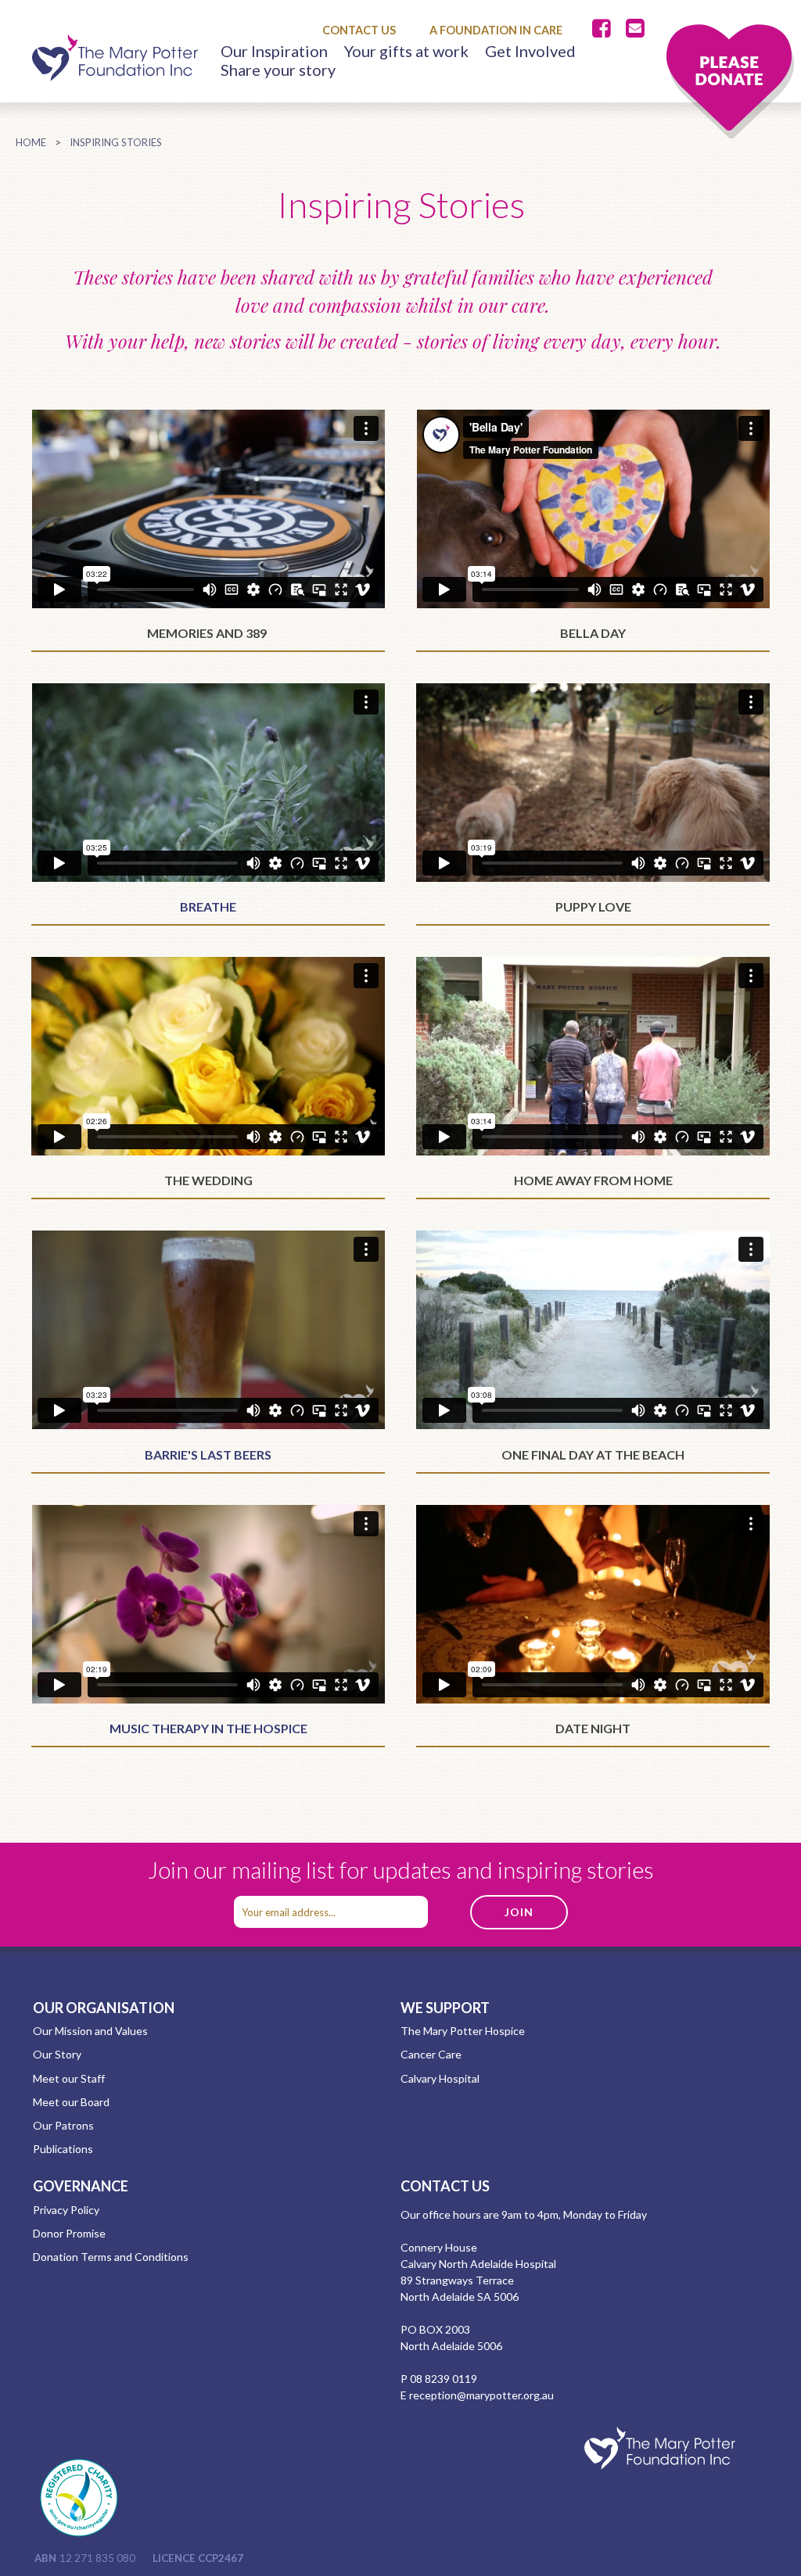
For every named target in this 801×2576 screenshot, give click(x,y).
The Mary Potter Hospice (463, 2031)
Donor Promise (69, 2233)
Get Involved (530, 51)
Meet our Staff (69, 2078)
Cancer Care (431, 2054)
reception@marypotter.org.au (481, 2395)
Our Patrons (63, 2125)
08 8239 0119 (444, 2379)
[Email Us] (635, 29)
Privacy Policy (66, 2210)
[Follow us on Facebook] (605, 29)
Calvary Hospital (440, 2078)
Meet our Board (71, 2102)
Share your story (278, 70)
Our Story (57, 2054)
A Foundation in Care (496, 30)
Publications (63, 2149)
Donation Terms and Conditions (111, 2257)
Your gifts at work (406, 51)
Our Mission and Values (90, 2031)
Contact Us (359, 30)
